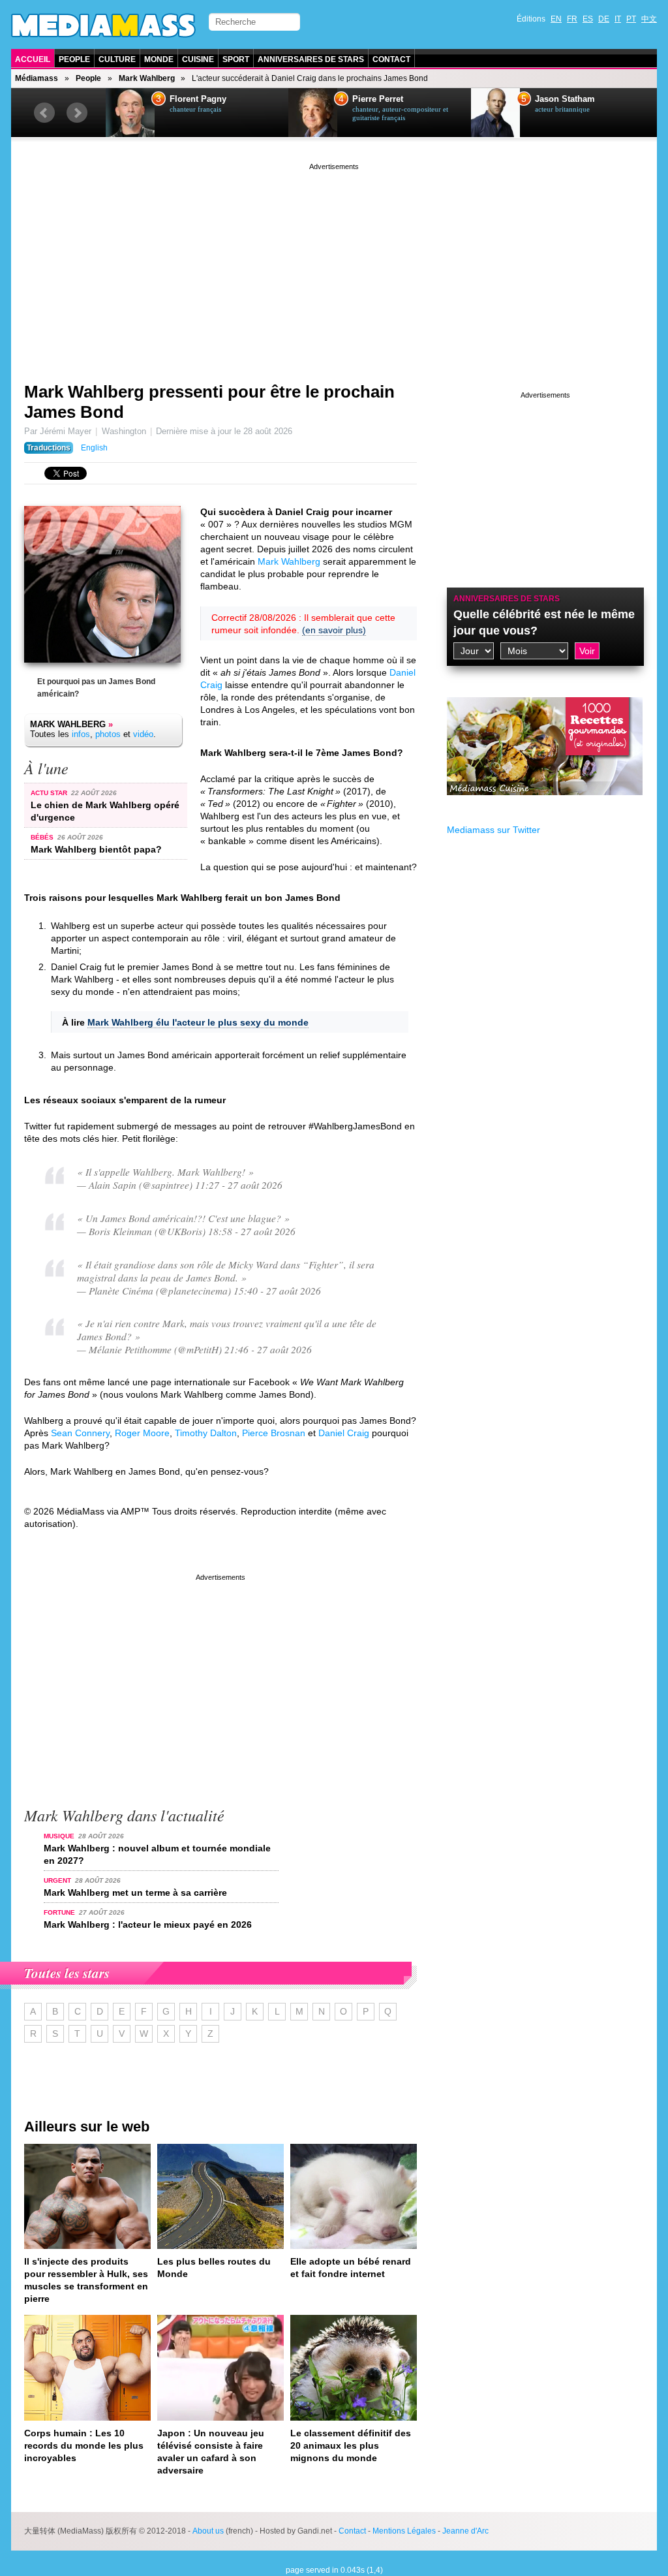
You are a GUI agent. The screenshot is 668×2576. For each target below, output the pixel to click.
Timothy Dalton (206, 1433)
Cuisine (198, 59)
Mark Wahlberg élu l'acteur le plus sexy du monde (198, 1022)
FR (572, 19)
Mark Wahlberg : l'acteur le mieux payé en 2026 (148, 1924)
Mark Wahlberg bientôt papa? (96, 849)
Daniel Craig (344, 1433)
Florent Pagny (198, 99)
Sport (236, 59)
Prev (44, 113)
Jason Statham (565, 99)
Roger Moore (142, 1433)
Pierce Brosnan (274, 1433)
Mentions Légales (404, 2531)
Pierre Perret (378, 99)
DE (604, 19)
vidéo (143, 734)
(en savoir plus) (334, 630)
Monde (159, 59)
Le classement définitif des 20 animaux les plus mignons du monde (351, 2445)
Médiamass (37, 78)
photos (108, 734)
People (74, 59)
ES (588, 19)
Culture (117, 59)
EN (556, 19)
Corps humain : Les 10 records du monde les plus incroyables (84, 2445)
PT (631, 19)
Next (77, 113)
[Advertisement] (334, 264)
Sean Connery (80, 1433)
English (94, 448)
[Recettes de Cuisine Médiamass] (545, 805)
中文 (649, 19)
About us (208, 2531)
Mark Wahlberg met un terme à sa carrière (135, 1893)
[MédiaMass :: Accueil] (103, 25)
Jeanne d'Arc (465, 2531)
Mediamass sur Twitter (493, 830)
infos (81, 734)
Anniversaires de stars (311, 59)
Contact (391, 59)
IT (618, 19)
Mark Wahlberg (147, 78)
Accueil (33, 59)
